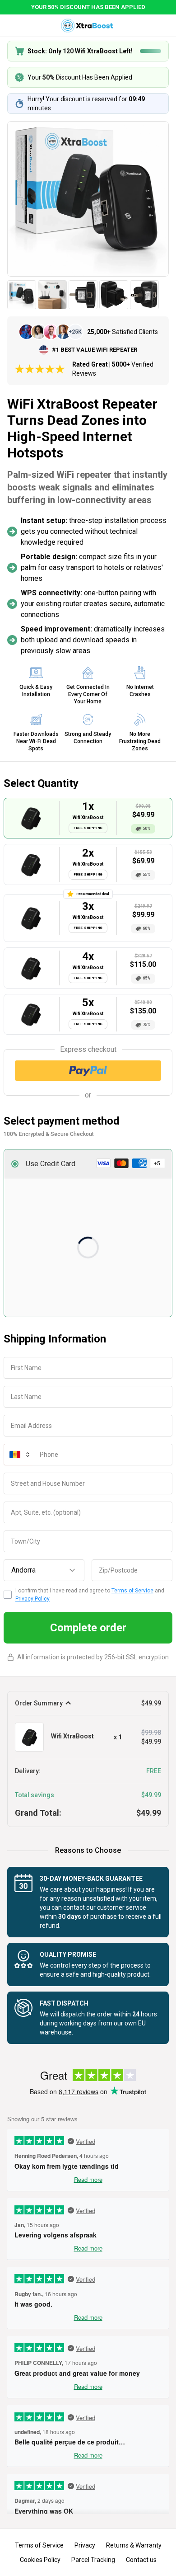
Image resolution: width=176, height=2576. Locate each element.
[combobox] (44, 1570)
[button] (88, 1164)
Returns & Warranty (134, 2545)
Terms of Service (132, 1591)
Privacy (85, 2545)
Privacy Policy (32, 1599)
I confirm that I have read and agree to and (90, 1595)
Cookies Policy (40, 2560)
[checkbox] (8, 1595)
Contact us (141, 2560)
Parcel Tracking (93, 2560)
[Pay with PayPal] (88, 1071)
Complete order (88, 1628)
